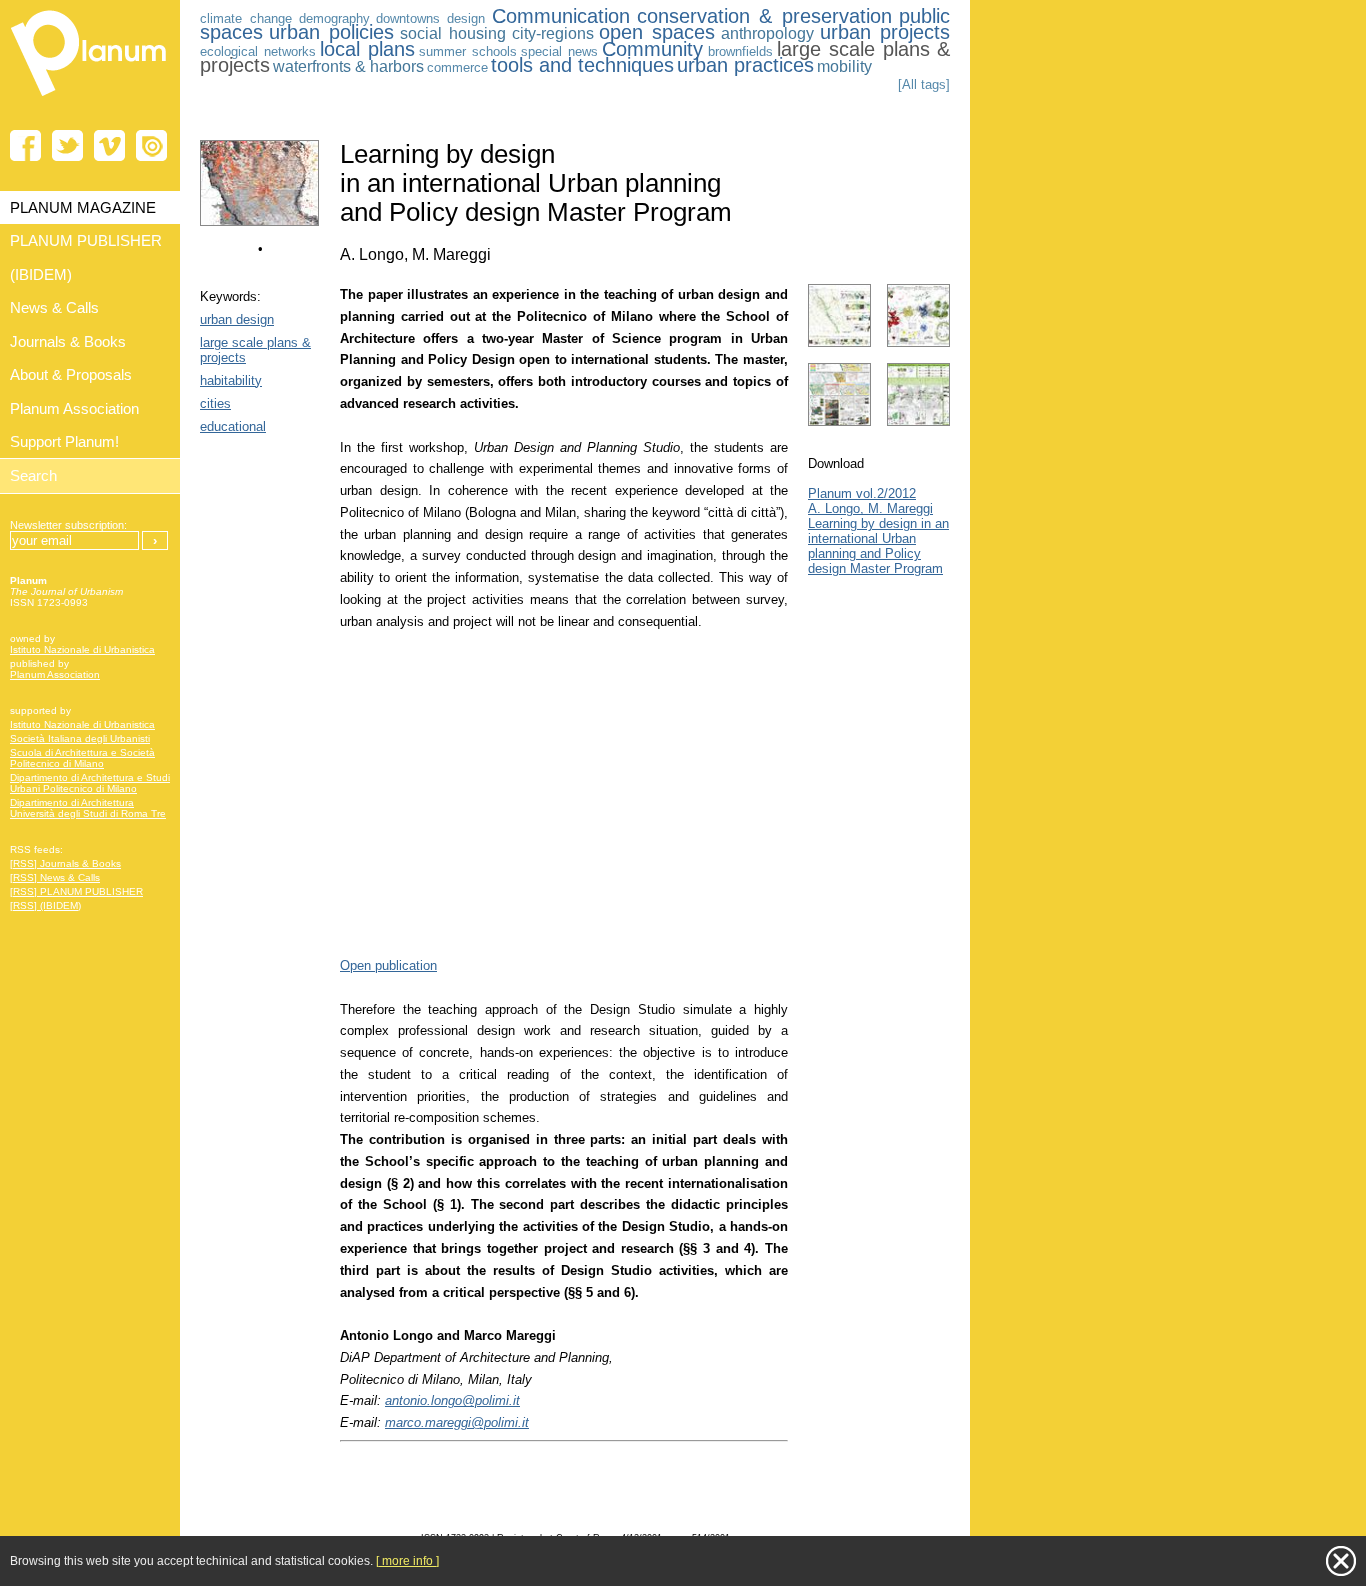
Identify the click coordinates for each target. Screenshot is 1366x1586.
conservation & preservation (765, 16)
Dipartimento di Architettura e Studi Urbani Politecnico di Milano (90, 783)
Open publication (388, 965)
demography (334, 18)
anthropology (767, 33)
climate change (246, 18)
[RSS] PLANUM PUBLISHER (76, 891)
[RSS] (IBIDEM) (45, 905)
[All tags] (924, 84)
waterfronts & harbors (348, 66)
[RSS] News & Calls (55, 877)
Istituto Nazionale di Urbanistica (82, 649)
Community (652, 49)
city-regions (553, 33)
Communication (561, 16)
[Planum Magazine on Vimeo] (109, 145)
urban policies (331, 32)
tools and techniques (582, 65)
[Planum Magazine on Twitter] (67, 145)
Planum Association (55, 674)
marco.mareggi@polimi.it (457, 1422)
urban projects (885, 32)
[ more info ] (407, 1561)
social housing (453, 33)
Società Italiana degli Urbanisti (80, 738)
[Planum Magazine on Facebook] (25, 145)
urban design (237, 319)
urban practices (745, 65)
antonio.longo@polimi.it (452, 1400)
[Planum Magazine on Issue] (151, 145)
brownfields (740, 51)
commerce (457, 67)
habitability (231, 380)
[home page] (90, 100)
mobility (844, 66)
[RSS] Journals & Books (65, 863)
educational (233, 426)
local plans (367, 49)
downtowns (408, 18)
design (466, 18)
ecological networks (258, 51)
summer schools (468, 51)
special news (559, 51)
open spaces (657, 32)
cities (215, 403)
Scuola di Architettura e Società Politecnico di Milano (82, 758)
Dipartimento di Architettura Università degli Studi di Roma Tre (88, 808)
